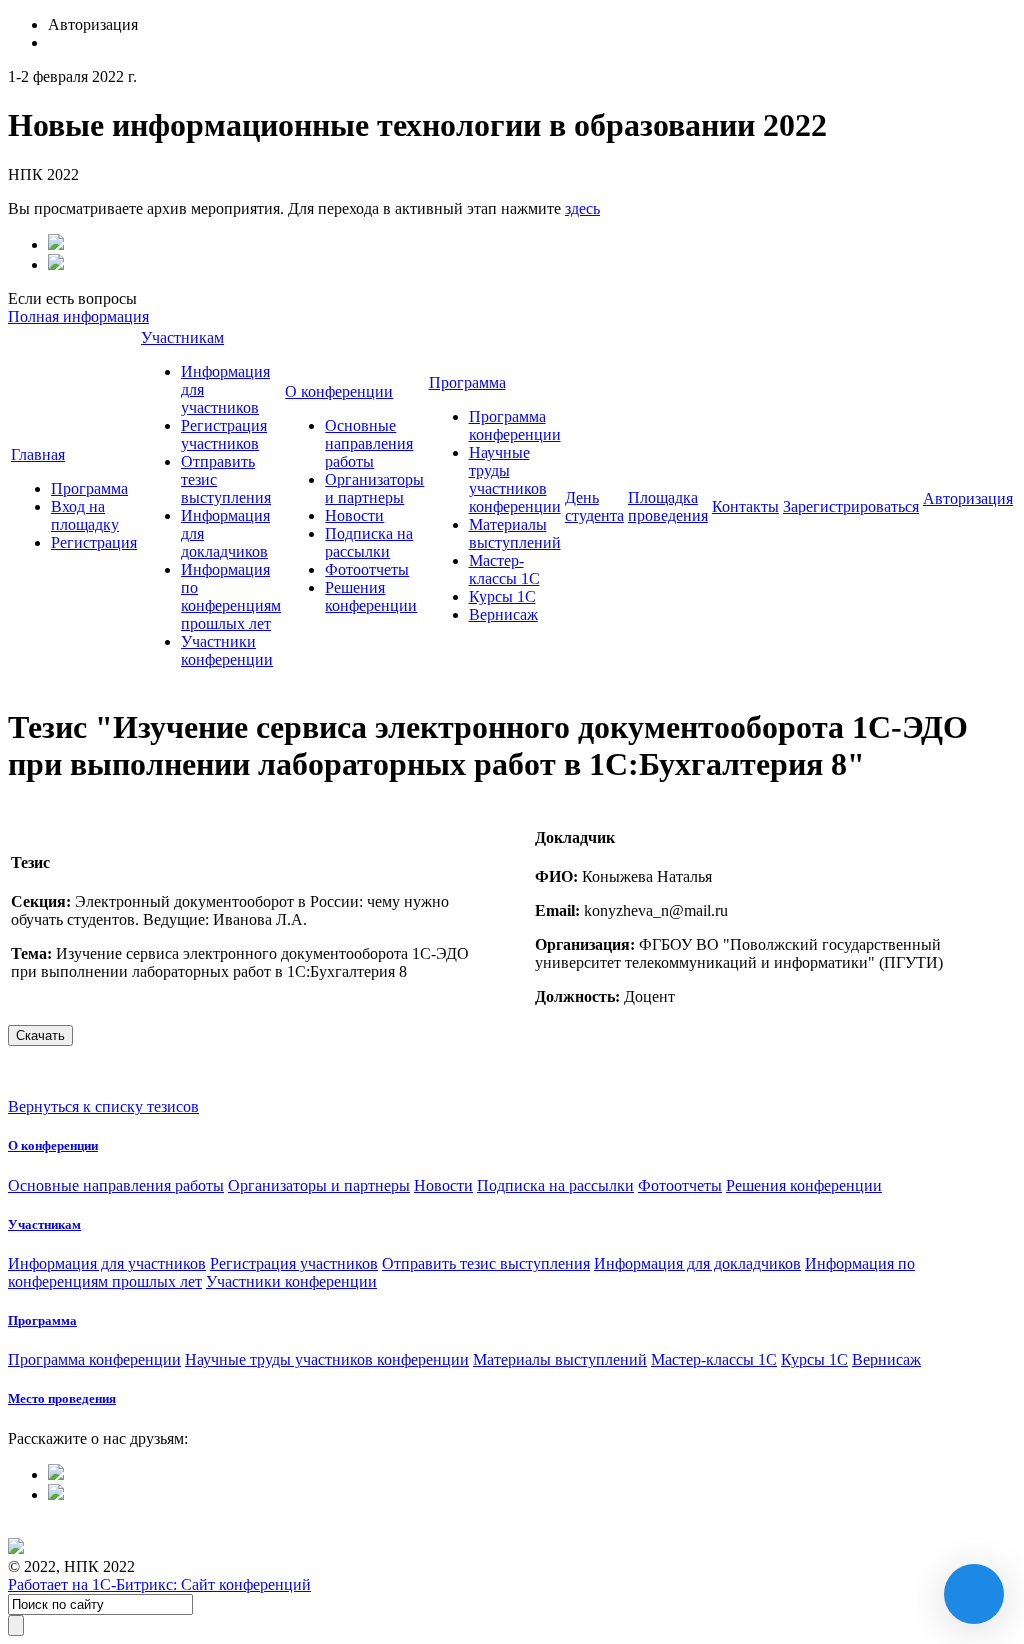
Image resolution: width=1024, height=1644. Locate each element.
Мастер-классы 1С (504, 569)
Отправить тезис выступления (486, 1263)
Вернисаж (503, 614)
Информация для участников (107, 1263)
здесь (582, 208)
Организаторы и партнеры (374, 488)
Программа (89, 488)
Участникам (182, 337)
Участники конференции (227, 650)
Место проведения (62, 1398)
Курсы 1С (502, 596)
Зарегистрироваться (851, 506)
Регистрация (94, 542)
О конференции (339, 391)
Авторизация (968, 498)
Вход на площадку (85, 515)
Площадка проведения (668, 506)
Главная (38, 454)
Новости (354, 515)
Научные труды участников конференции (515, 479)
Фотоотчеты (367, 569)
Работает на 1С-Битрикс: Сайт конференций (159, 1584)
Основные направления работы (369, 443)
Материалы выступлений (515, 533)
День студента (594, 506)
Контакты (745, 506)
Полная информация (78, 316)
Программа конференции (515, 425)
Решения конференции (371, 596)
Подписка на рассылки (369, 542)
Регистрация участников (224, 434)
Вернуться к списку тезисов (103, 1106)
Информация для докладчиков (697, 1263)
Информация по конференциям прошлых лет (231, 596)
